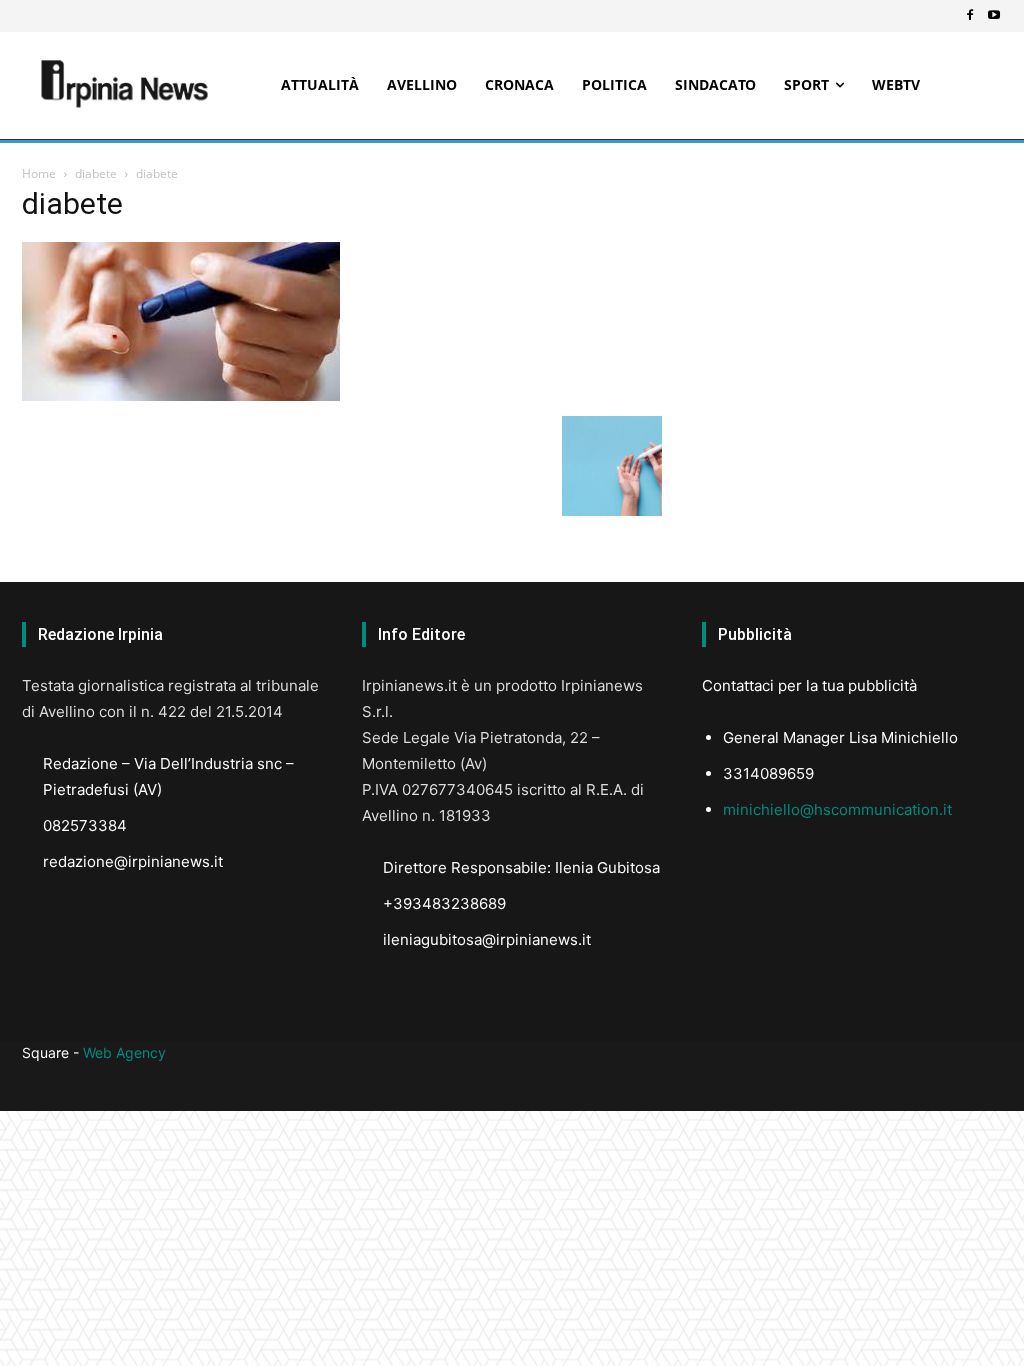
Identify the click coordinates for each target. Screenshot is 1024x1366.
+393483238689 (444, 903)
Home (39, 173)
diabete (96, 173)
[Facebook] (970, 16)
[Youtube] (994, 16)
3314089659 (768, 773)
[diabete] (181, 395)
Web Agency (124, 1052)
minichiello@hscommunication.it (837, 809)
